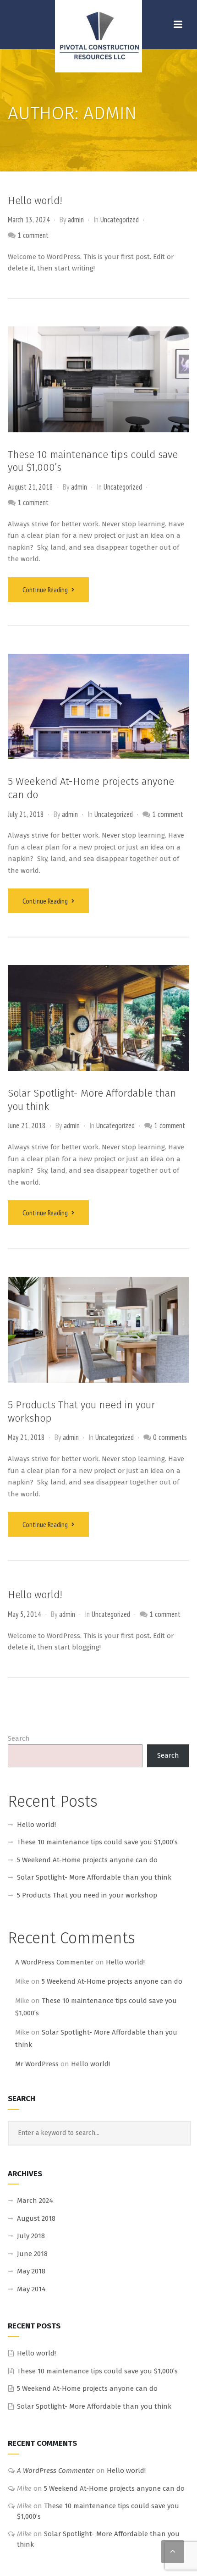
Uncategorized (120, 220)
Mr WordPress (37, 2064)
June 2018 (32, 2254)
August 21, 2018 (30, 487)
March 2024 (35, 2201)
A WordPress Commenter (54, 1962)
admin (76, 220)
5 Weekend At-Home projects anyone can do (87, 1860)
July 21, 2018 (26, 814)
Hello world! (35, 201)
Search (19, 1738)
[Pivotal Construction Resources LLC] (98, 36)
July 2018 (31, 2236)
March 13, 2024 (29, 220)
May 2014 (31, 2289)
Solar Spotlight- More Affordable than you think (94, 1877)
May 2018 (31, 2271)
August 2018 (36, 2218)
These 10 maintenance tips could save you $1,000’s (97, 1842)
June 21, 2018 (27, 1125)
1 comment (33, 235)
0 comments (170, 1437)
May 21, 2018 (26, 1437)
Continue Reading (46, 590)
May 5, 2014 (25, 1614)
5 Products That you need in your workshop (87, 1895)
